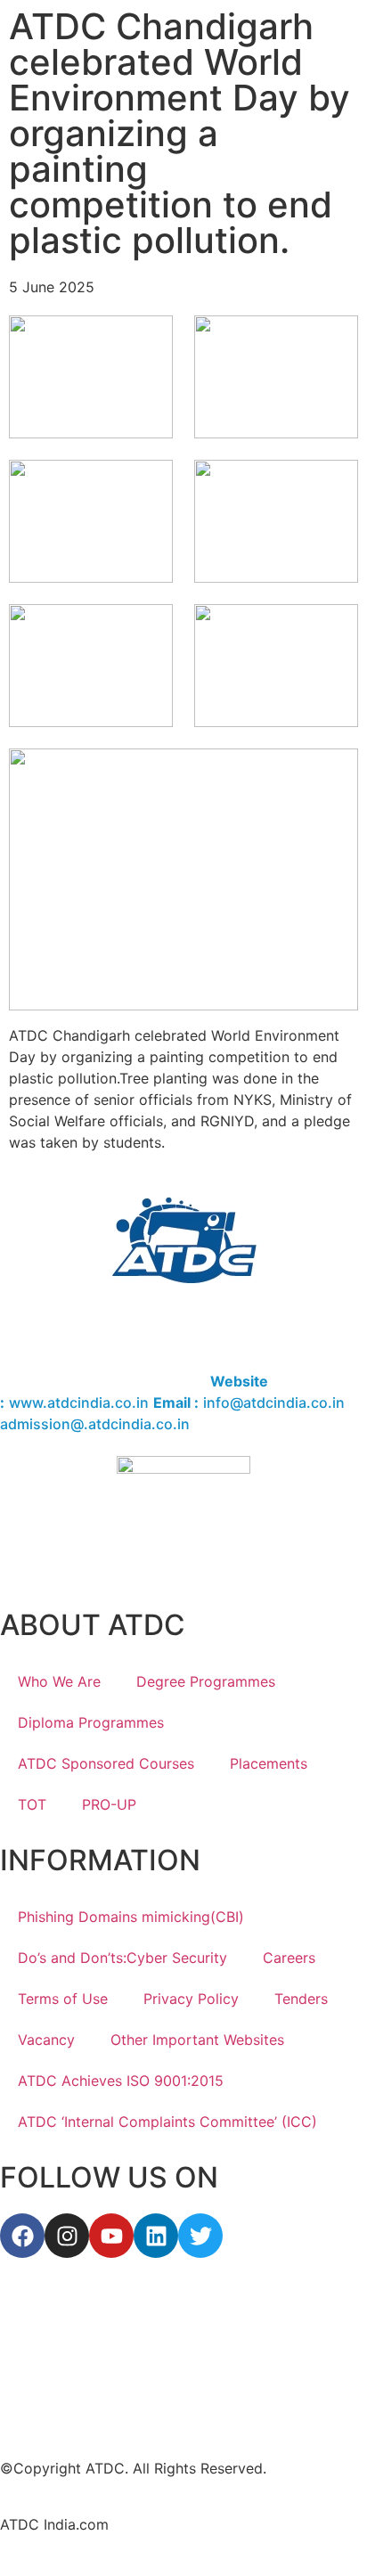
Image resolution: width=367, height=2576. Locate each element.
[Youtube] (111, 2236)
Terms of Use (63, 1999)
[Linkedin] (156, 2236)
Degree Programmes (206, 1681)
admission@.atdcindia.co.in (95, 1424)
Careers (289, 1958)
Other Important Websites (197, 2040)
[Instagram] (67, 2236)
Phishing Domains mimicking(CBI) (131, 1917)
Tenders (301, 1999)
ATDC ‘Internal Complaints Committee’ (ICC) (167, 2122)
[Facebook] (22, 2236)
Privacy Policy (191, 1999)
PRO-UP (109, 1804)
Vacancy (46, 2040)
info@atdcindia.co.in (274, 1402)
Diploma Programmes (91, 1722)
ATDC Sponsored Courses (106, 1763)
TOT (32, 1804)
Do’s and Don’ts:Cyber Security (122, 1958)
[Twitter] (200, 2236)
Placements (269, 1763)
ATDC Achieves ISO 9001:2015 (121, 2081)
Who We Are (59, 1681)
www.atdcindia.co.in (79, 1402)
